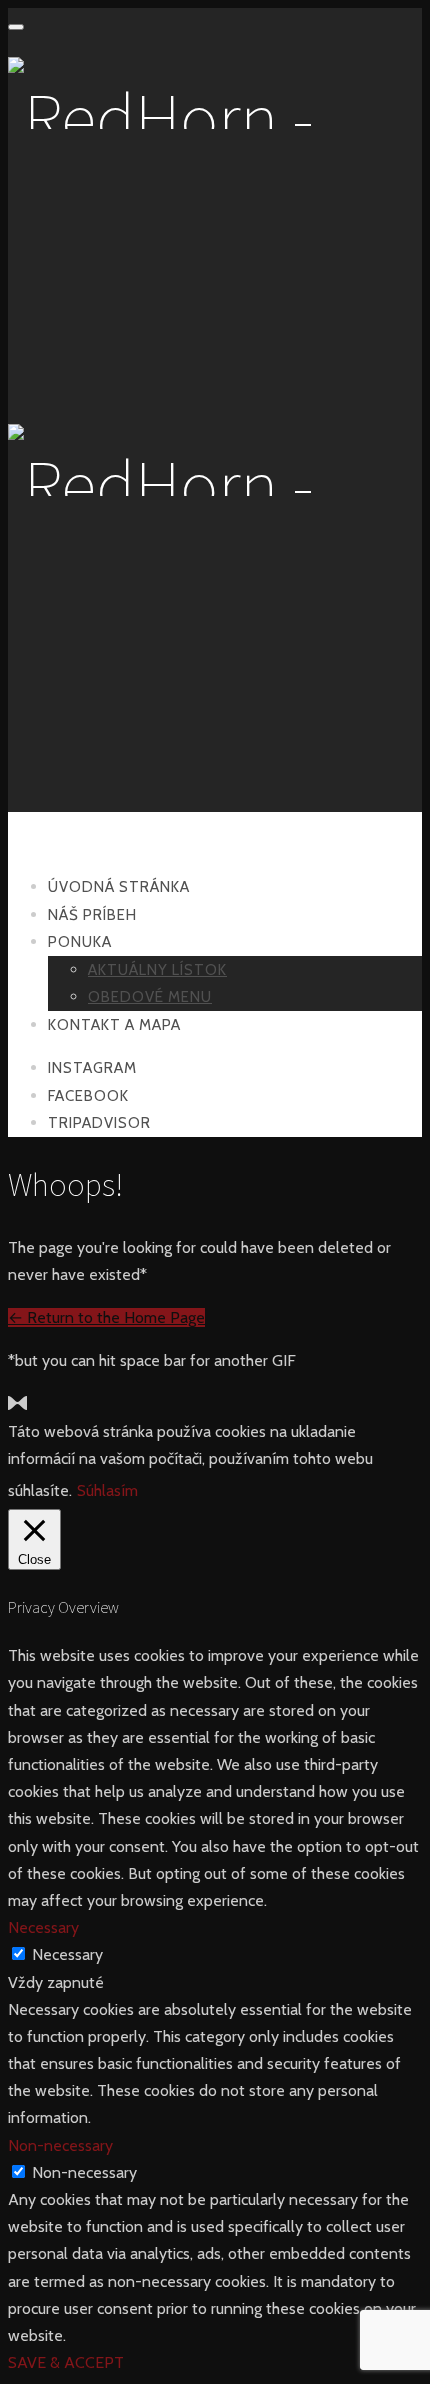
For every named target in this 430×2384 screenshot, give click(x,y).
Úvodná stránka (119, 887)
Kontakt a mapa (114, 1025)
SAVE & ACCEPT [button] (66, 2362)
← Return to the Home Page (106, 1317)
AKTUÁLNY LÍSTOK (157, 970)
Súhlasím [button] (107, 1490)
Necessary (67, 1954)
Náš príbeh (92, 915)
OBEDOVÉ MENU (150, 997)
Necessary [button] (43, 1927)
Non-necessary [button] (60, 2145)
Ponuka (80, 942)
